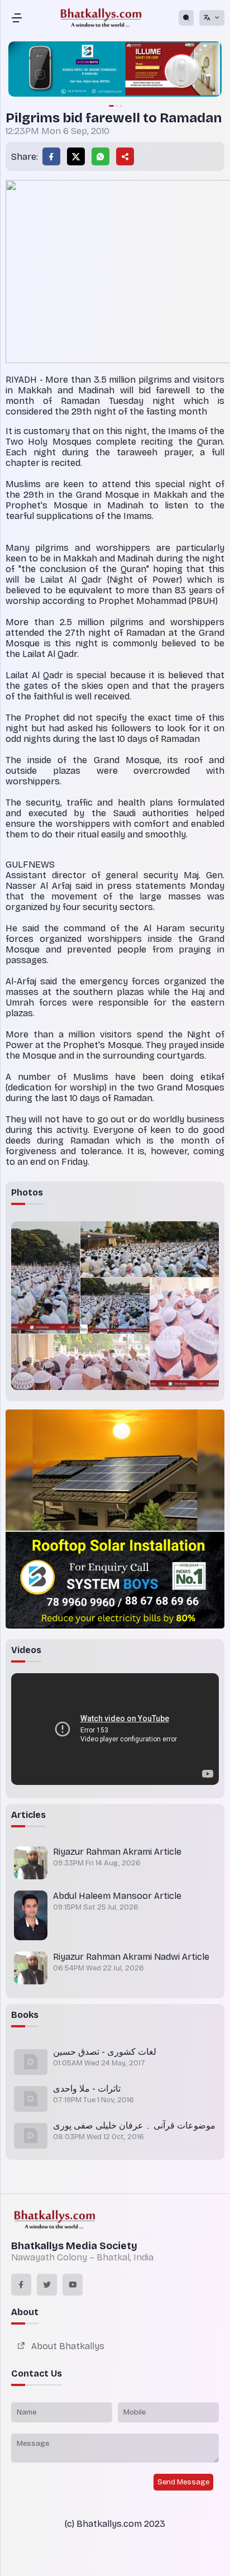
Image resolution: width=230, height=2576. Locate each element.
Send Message (183, 2482)
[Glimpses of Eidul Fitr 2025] (45, 1277)
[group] (115, 70)
